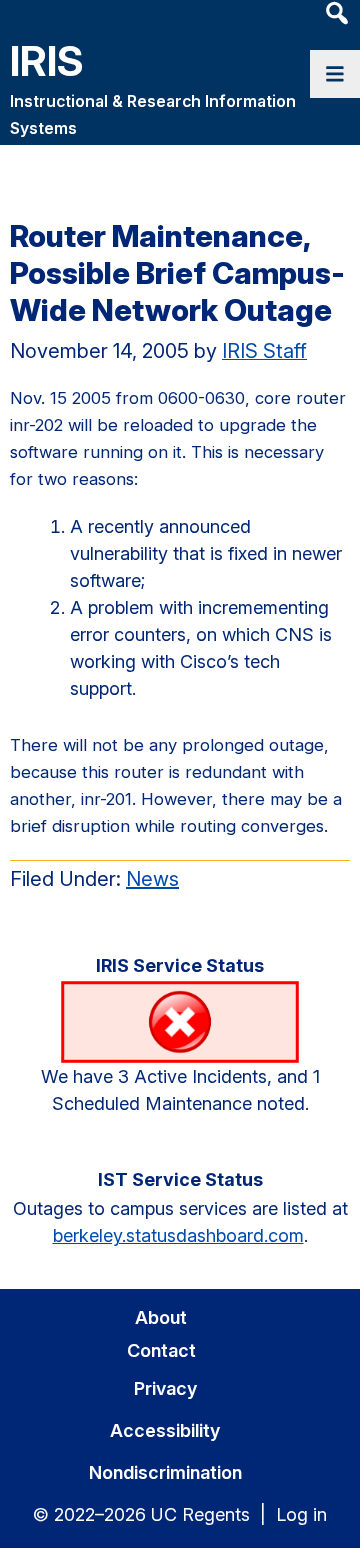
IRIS (47, 60)
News (152, 879)
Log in (301, 1514)
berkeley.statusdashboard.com (178, 1235)
